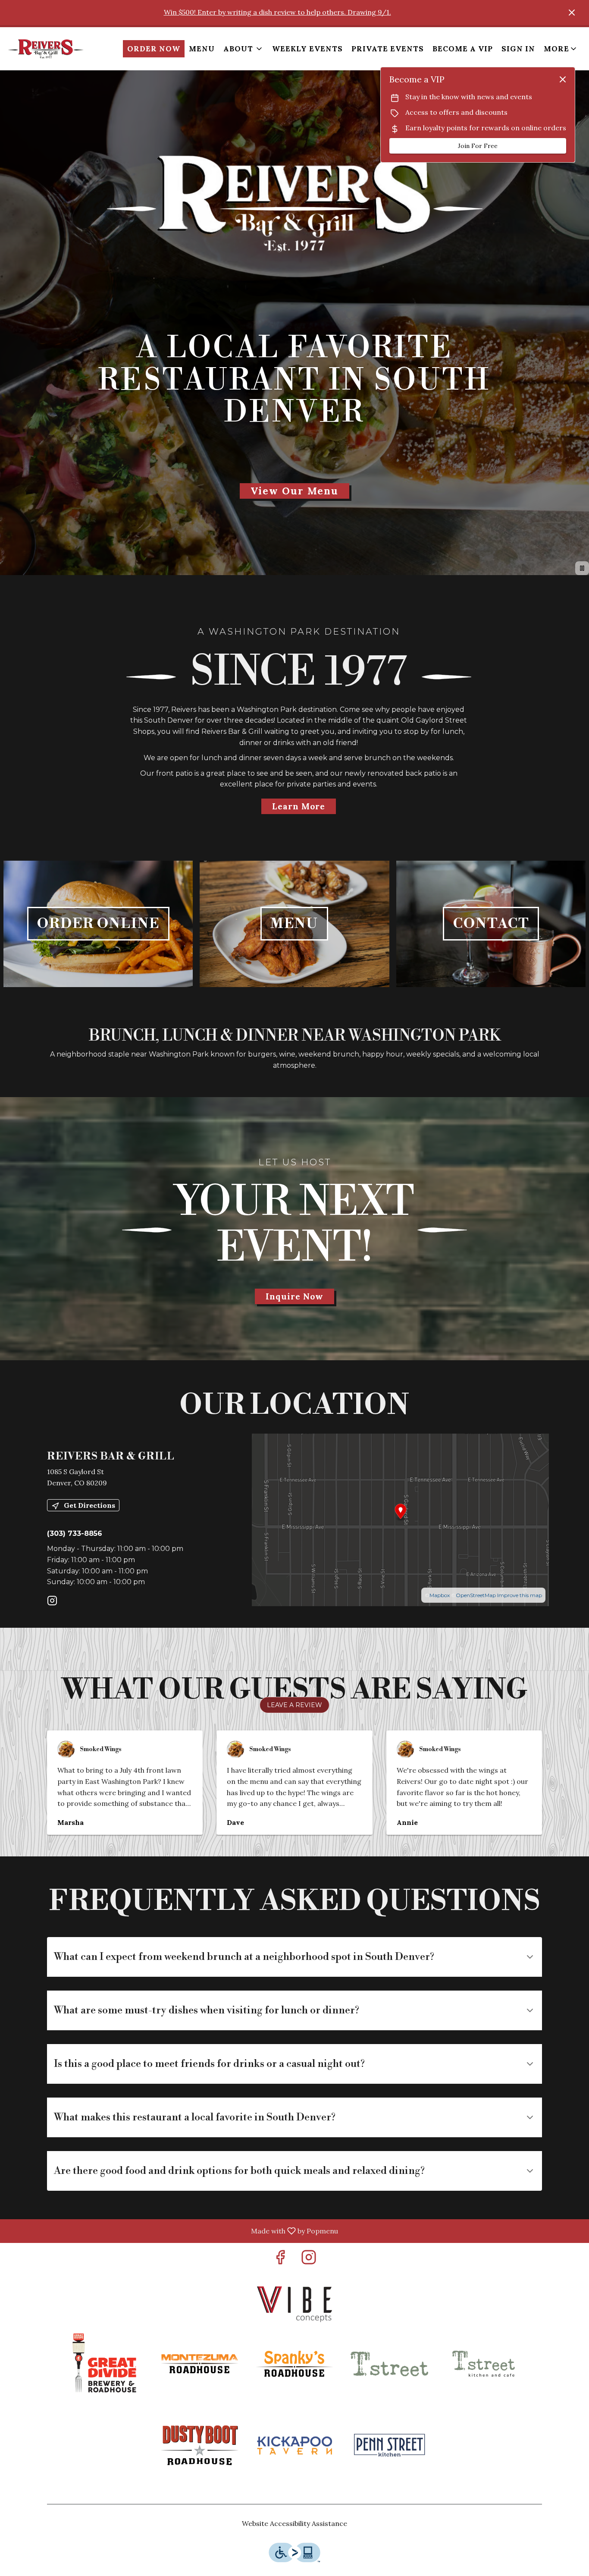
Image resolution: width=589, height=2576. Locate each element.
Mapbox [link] (440, 1595)
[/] (294, 2304)
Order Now (154, 49)
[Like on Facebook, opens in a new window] (280, 2260)
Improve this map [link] (520, 1595)
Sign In (518, 49)
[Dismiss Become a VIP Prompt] (563, 79)
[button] (243, 49)
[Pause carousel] (582, 568)
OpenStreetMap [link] (476, 1595)
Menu (202, 49)
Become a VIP (463, 49)
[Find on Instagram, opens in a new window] (52, 1602)
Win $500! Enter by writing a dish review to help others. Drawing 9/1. (277, 12)
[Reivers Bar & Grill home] (46, 49)
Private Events (388, 49)
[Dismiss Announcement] (572, 13)
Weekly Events (307, 49)
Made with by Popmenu (172, 2231)
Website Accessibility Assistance (294, 2523)
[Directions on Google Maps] (400, 1519)
